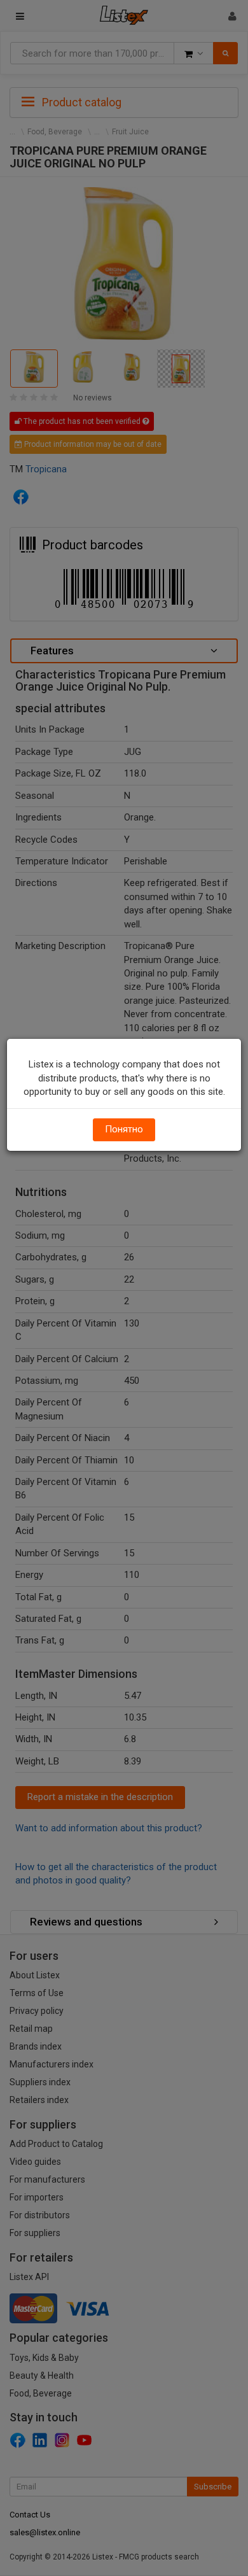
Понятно (124, 1129)
